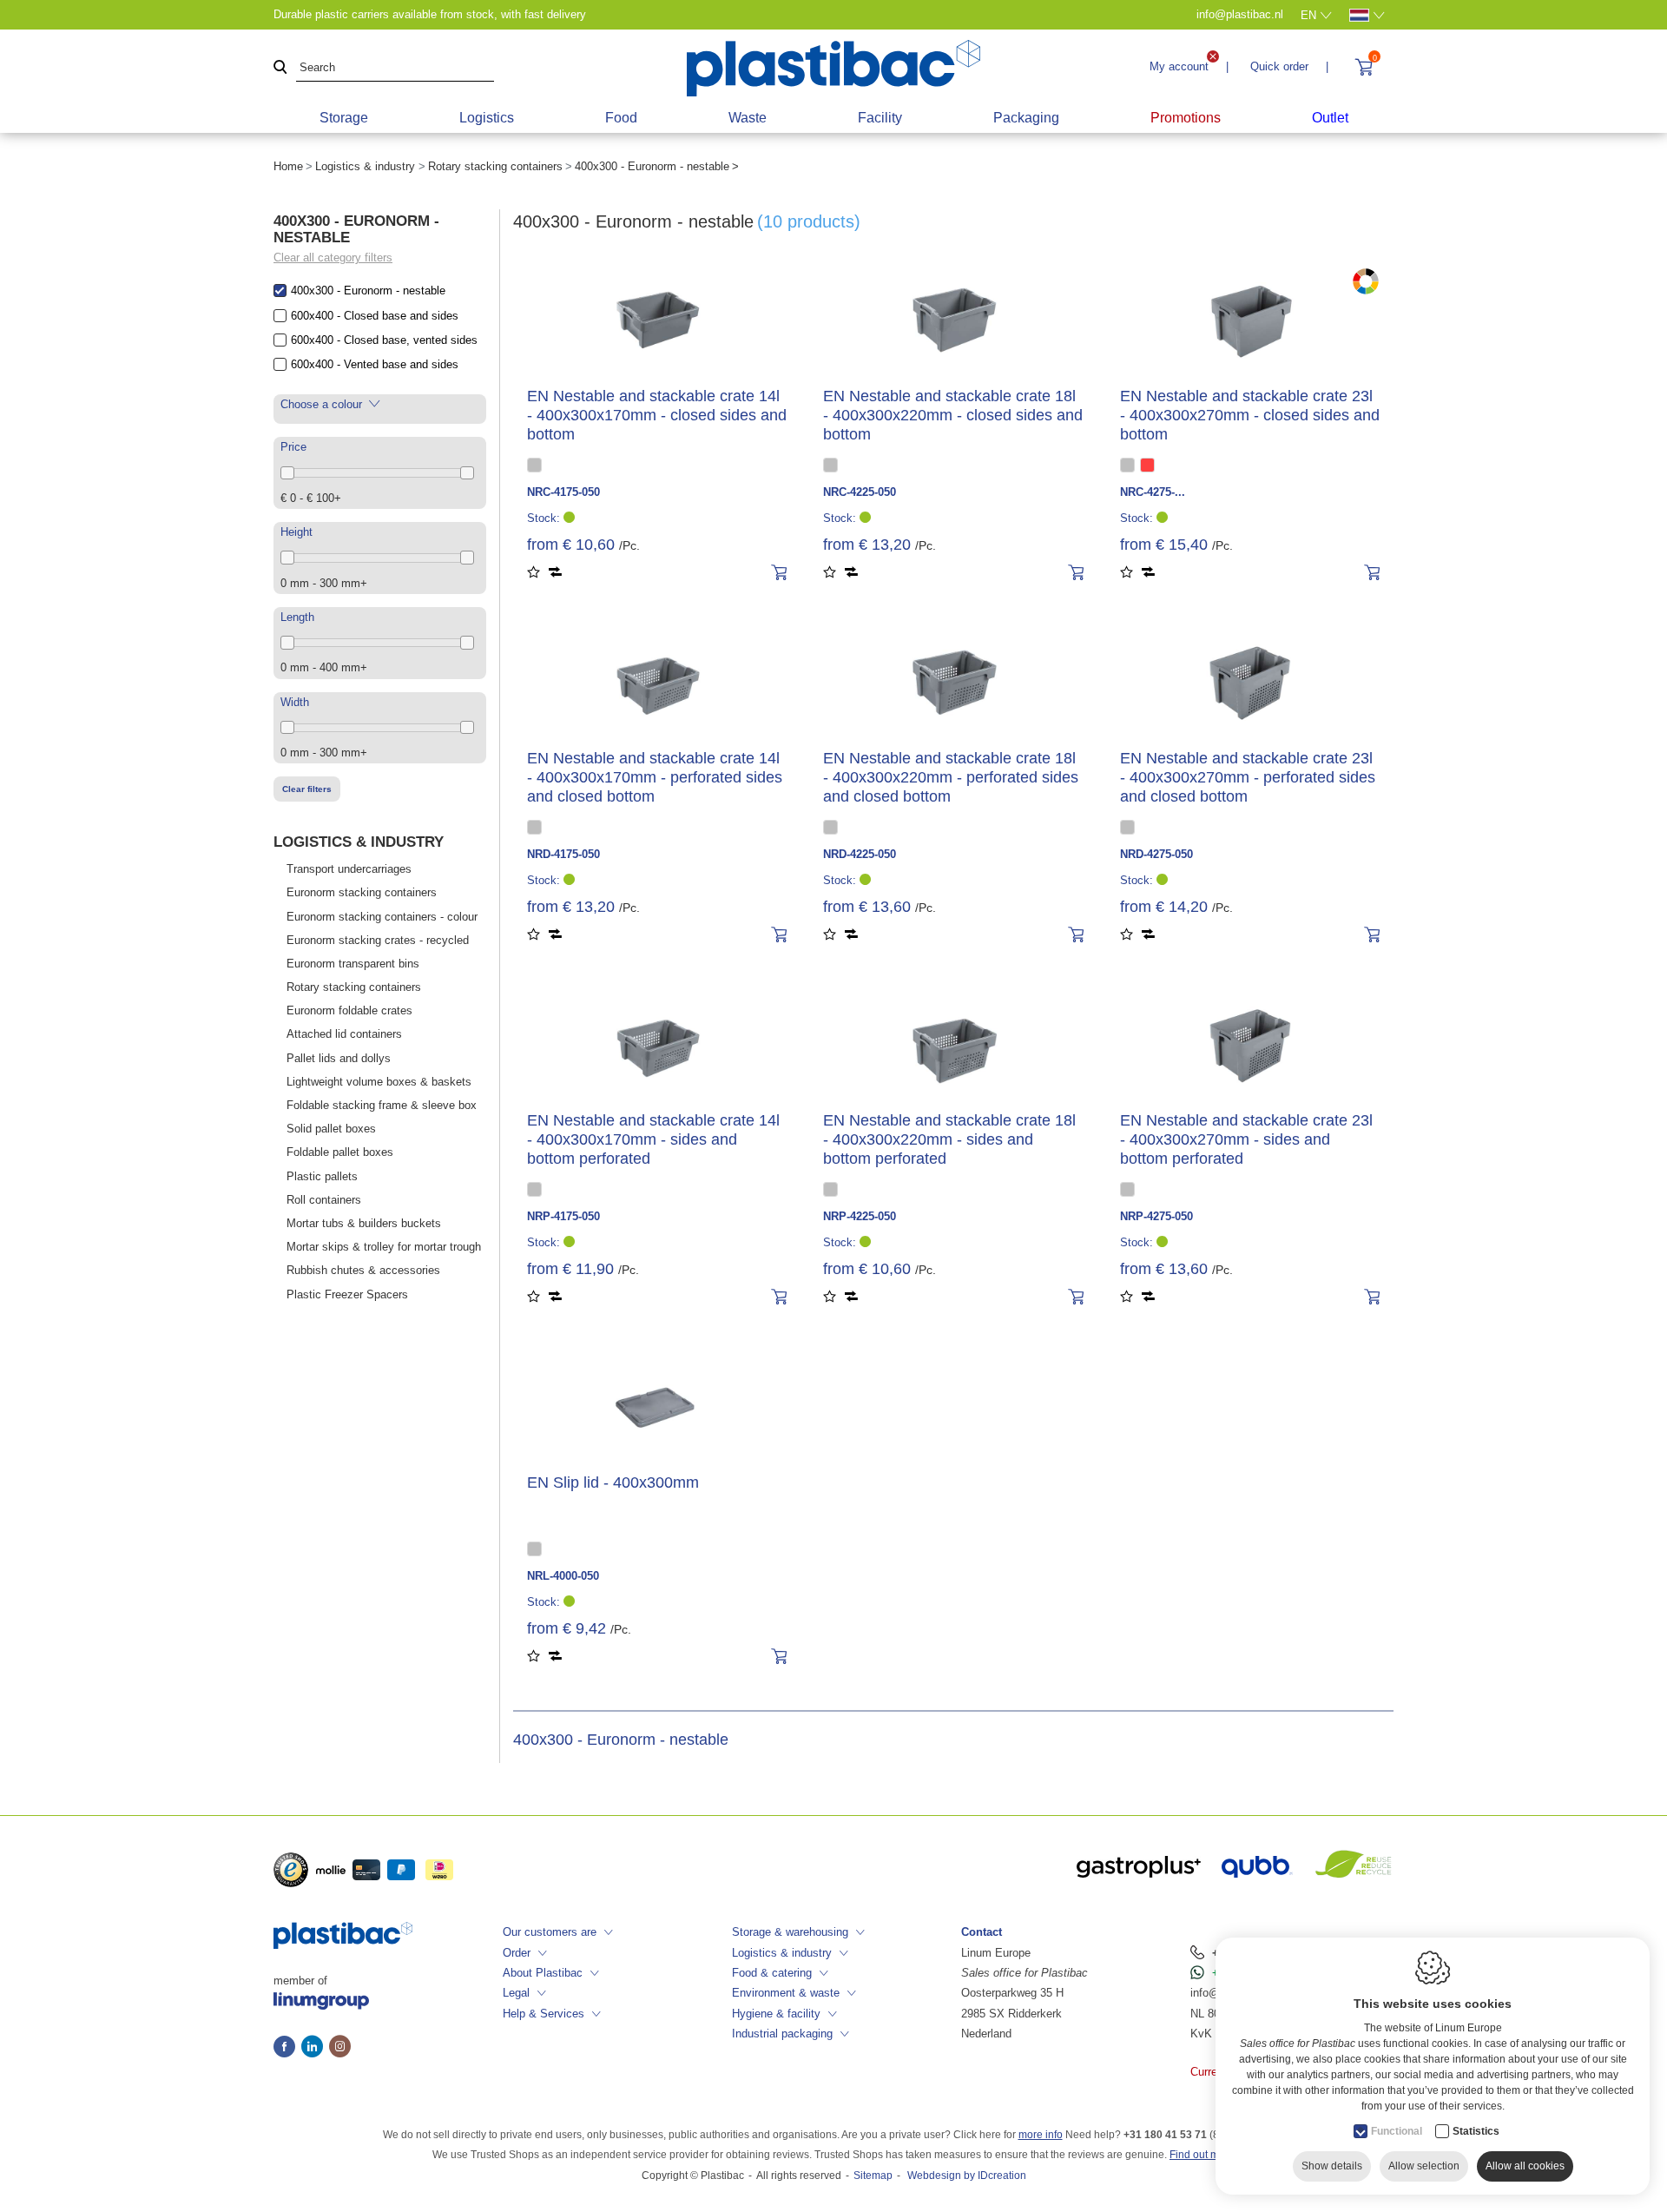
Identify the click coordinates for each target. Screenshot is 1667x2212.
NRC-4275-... (1153, 492)
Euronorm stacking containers (362, 892)
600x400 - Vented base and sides (375, 364)
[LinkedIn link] (315, 2048)
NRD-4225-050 (860, 854)
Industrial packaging (782, 2034)
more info (1041, 2135)
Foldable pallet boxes (340, 1152)
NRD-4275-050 (1156, 854)
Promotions (1186, 118)
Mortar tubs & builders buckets (364, 1223)
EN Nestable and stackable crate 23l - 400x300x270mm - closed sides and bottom (1250, 415)
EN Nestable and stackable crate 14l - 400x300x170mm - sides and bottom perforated (653, 1139)
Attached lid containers (344, 1034)
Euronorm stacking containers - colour (382, 917)
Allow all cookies (1525, 2166)
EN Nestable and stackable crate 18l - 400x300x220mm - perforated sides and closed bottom (951, 777)
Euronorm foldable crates (349, 1010)
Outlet (1330, 118)
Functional (1397, 2131)
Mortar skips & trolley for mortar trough (384, 1247)
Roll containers (324, 1200)
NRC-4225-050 (860, 492)
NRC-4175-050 (563, 492)
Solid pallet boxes (331, 1129)
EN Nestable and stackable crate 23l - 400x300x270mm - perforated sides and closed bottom (1248, 777)
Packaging (1026, 118)
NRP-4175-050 (563, 1216)
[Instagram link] (340, 2048)
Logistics (487, 118)
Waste (748, 118)
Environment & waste (786, 1993)
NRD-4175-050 (563, 854)
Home (288, 166)
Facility (880, 118)
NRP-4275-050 (1156, 1216)
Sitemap (873, 2176)
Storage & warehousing (790, 1932)
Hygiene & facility (776, 2014)
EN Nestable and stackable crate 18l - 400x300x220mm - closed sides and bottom (953, 415)
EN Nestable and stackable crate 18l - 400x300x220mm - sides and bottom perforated (949, 1139)
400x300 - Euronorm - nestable (368, 291)
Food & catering (772, 1973)
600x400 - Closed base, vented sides (384, 340)
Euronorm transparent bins (353, 964)
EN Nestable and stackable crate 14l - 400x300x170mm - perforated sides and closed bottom (655, 777)
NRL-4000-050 (563, 1576)
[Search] (280, 68)
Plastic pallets (322, 1176)
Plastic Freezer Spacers (347, 1294)
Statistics (1476, 2131)
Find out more (1202, 2155)
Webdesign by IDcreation (967, 2176)
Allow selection (1424, 2166)
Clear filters (307, 789)
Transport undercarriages (349, 869)
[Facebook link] (287, 2048)
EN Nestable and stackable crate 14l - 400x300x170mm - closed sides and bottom (657, 415)
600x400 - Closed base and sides (375, 316)
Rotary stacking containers (495, 166)
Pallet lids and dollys (339, 1058)
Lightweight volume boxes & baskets (379, 1082)
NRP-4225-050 (860, 1216)
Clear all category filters (333, 258)
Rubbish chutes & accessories (363, 1270)
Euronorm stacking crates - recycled (378, 940)
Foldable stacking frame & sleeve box (382, 1105)
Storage (344, 118)
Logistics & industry (365, 166)
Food (621, 118)
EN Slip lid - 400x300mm (613, 1482)
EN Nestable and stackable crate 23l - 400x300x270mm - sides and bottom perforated (1246, 1139)
